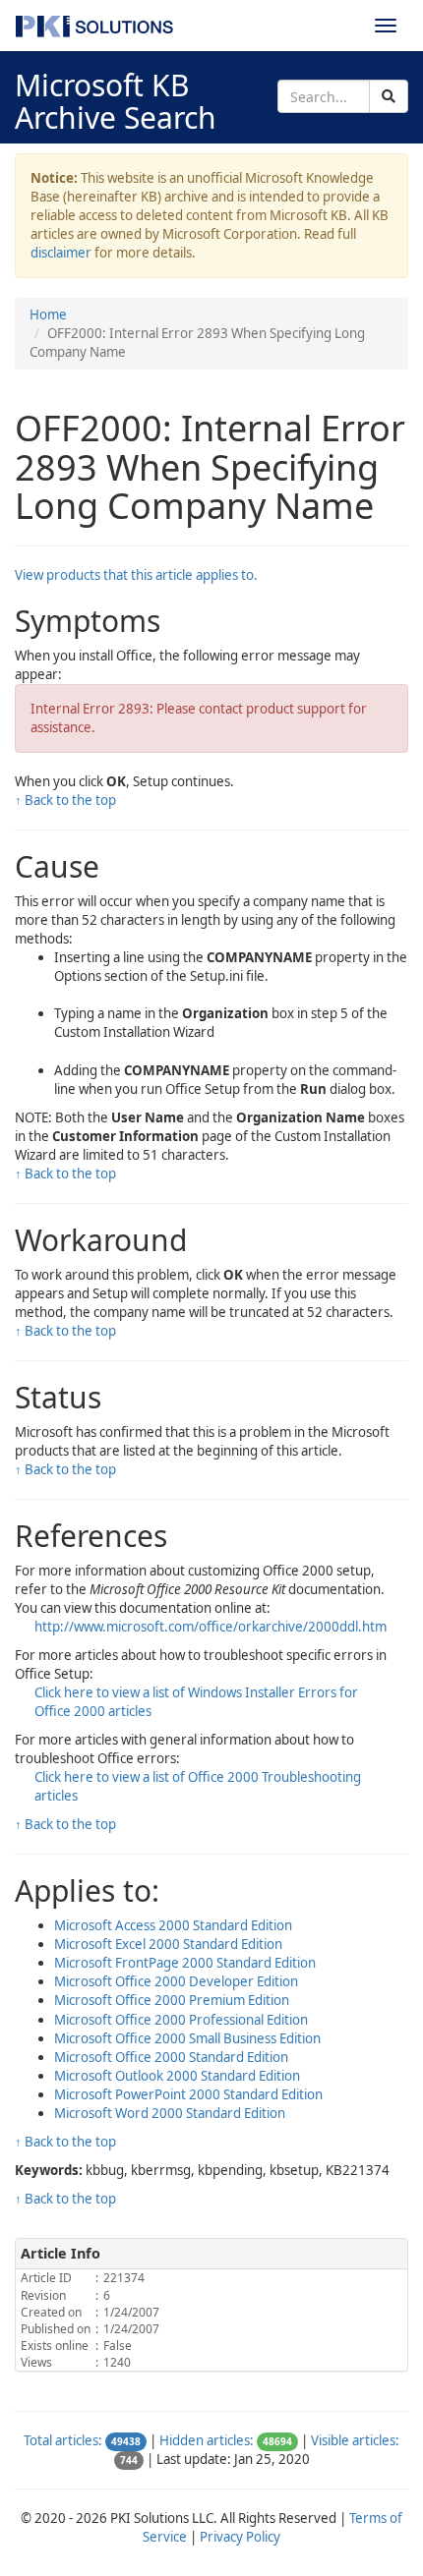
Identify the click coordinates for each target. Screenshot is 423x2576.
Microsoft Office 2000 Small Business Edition (187, 2038)
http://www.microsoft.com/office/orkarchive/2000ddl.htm (211, 1627)
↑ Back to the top (65, 800)
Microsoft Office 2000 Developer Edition (176, 1981)
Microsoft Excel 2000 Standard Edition (168, 1944)
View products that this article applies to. (136, 575)
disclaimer (61, 253)
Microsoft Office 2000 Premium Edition (172, 2000)
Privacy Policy (240, 2537)
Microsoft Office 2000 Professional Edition (181, 2020)
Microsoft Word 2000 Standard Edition (170, 2113)
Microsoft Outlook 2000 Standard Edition (177, 2076)
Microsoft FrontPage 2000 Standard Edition (185, 1963)
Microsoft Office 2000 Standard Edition (171, 2057)
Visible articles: (355, 2440)
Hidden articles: (207, 2440)
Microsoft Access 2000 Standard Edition (173, 1925)
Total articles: (63, 2440)
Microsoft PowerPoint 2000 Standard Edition (188, 2094)
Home (48, 315)
